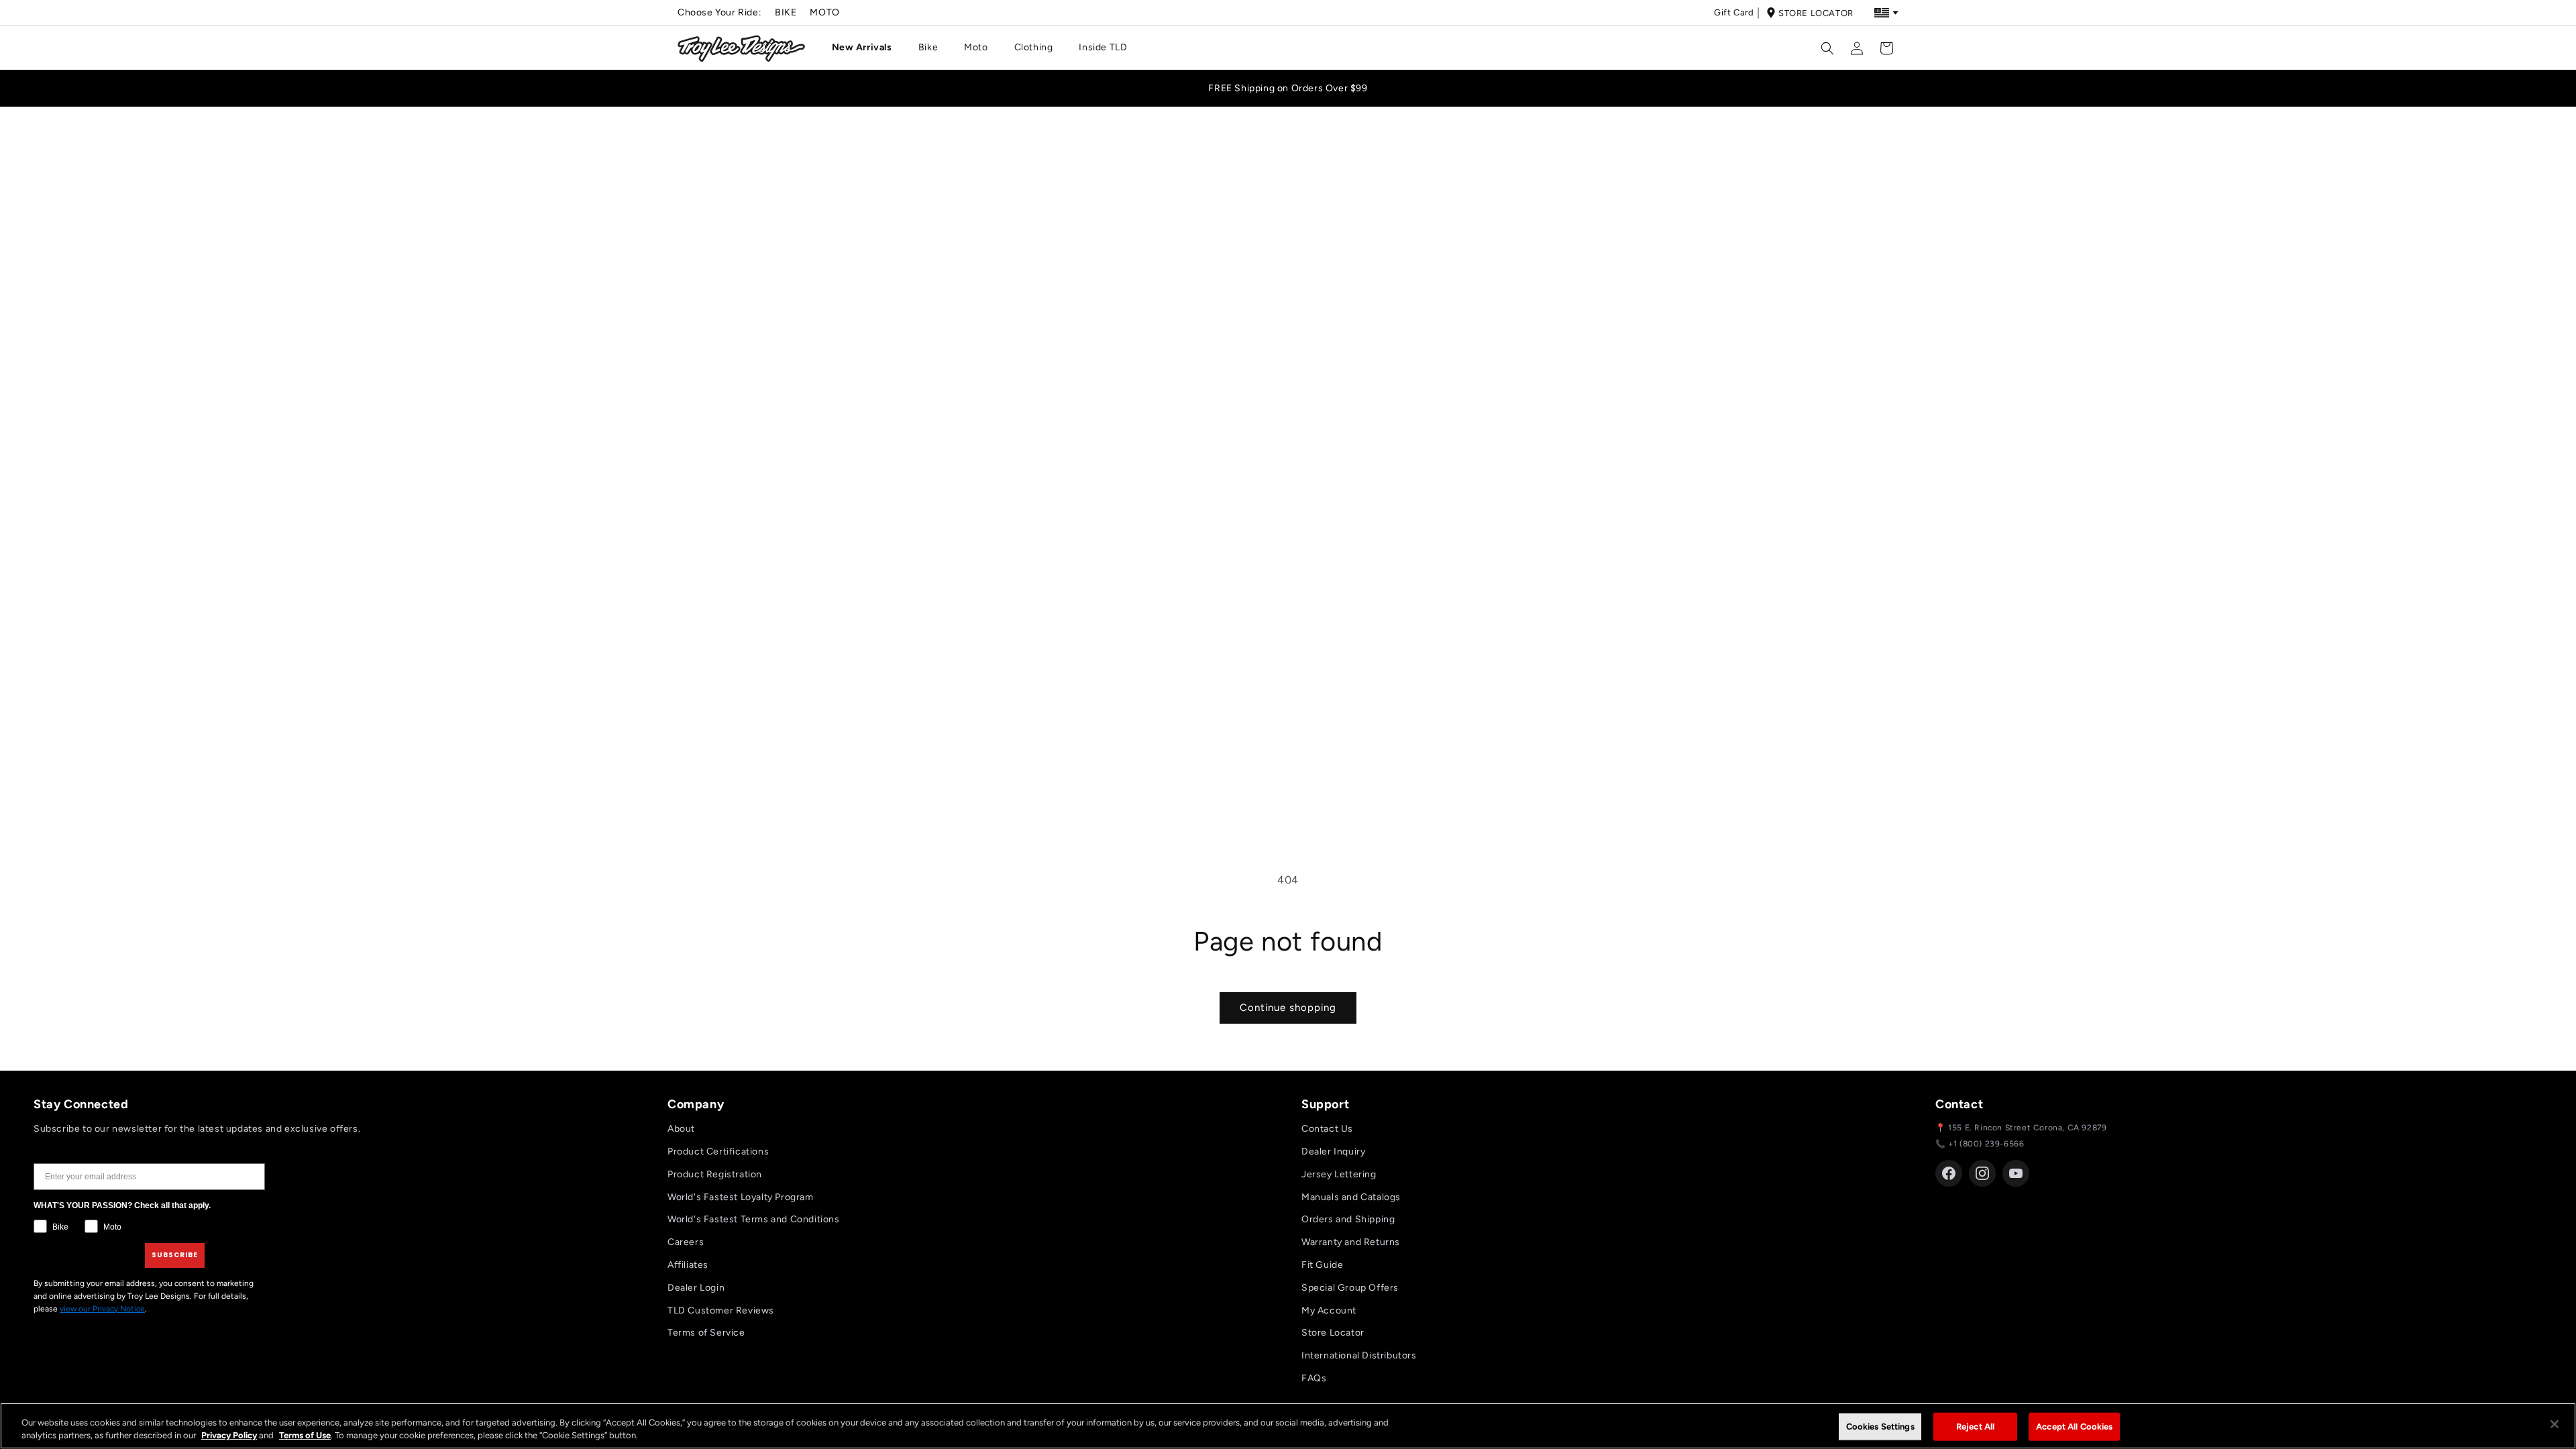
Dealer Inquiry (1333, 1151)
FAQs (1314, 1378)
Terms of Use (305, 1435)
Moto (824, 12)
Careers (686, 1242)
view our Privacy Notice (102, 1309)
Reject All (1975, 1427)
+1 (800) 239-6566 (1986, 1144)
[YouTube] (2016, 1173)
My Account (1329, 1310)
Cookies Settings (1880, 1427)
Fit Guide (1322, 1265)
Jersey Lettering (1339, 1174)
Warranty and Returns (1351, 1242)
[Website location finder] (1886, 13)
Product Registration (715, 1174)
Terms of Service (706, 1333)
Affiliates (688, 1265)
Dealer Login (696, 1288)
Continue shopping (1288, 1008)
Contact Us (1327, 1129)
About (681, 1129)
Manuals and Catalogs (1351, 1197)
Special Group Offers (1350, 1288)
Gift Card (1734, 12)
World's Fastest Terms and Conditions (754, 1219)
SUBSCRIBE (175, 1255)
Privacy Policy (229, 1435)
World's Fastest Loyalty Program (741, 1197)
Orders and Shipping (1348, 1219)
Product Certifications (718, 1151)
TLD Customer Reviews (721, 1310)
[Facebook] (1949, 1173)
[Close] (2555, 1424)
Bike (786, 12)
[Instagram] (1982, 1173)
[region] (1288, 1426)
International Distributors (1359, 1355)
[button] (867, 48)
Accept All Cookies (2074, 1427)
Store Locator (1816, 13)
